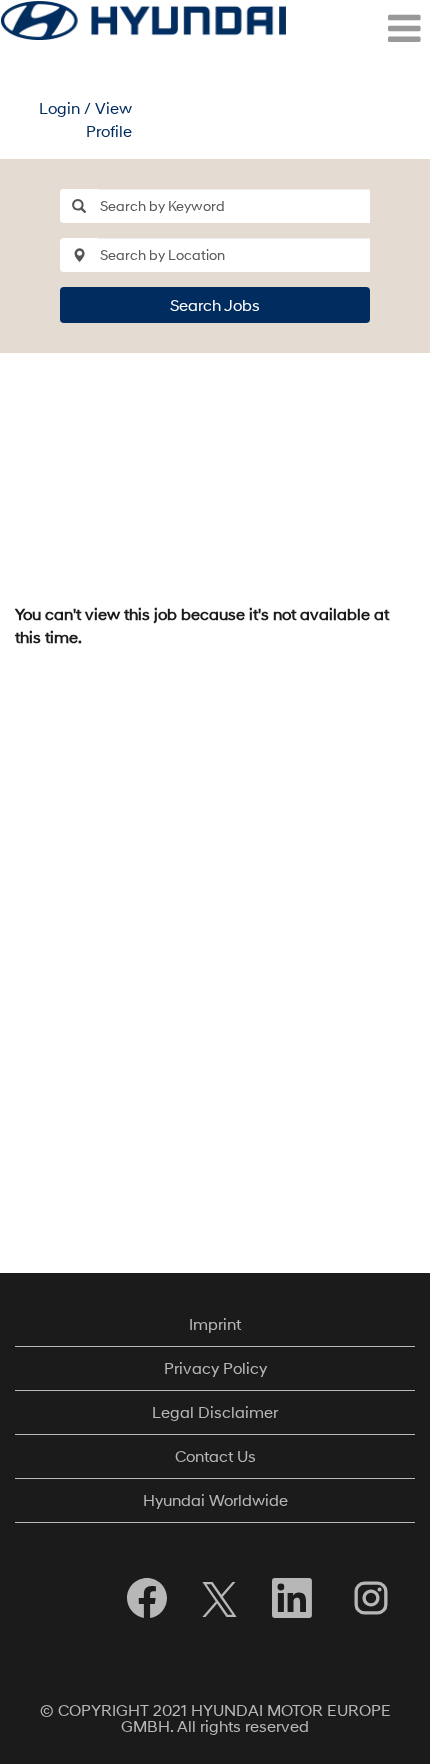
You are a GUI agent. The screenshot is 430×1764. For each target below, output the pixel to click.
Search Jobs (215, 304)
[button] (358, 29)
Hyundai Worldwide (215, 1499)
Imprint (215, 1323)
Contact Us (215, 1455)
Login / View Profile (85, 119)
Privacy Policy (215, 1367)
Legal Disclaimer (215, 1411)
